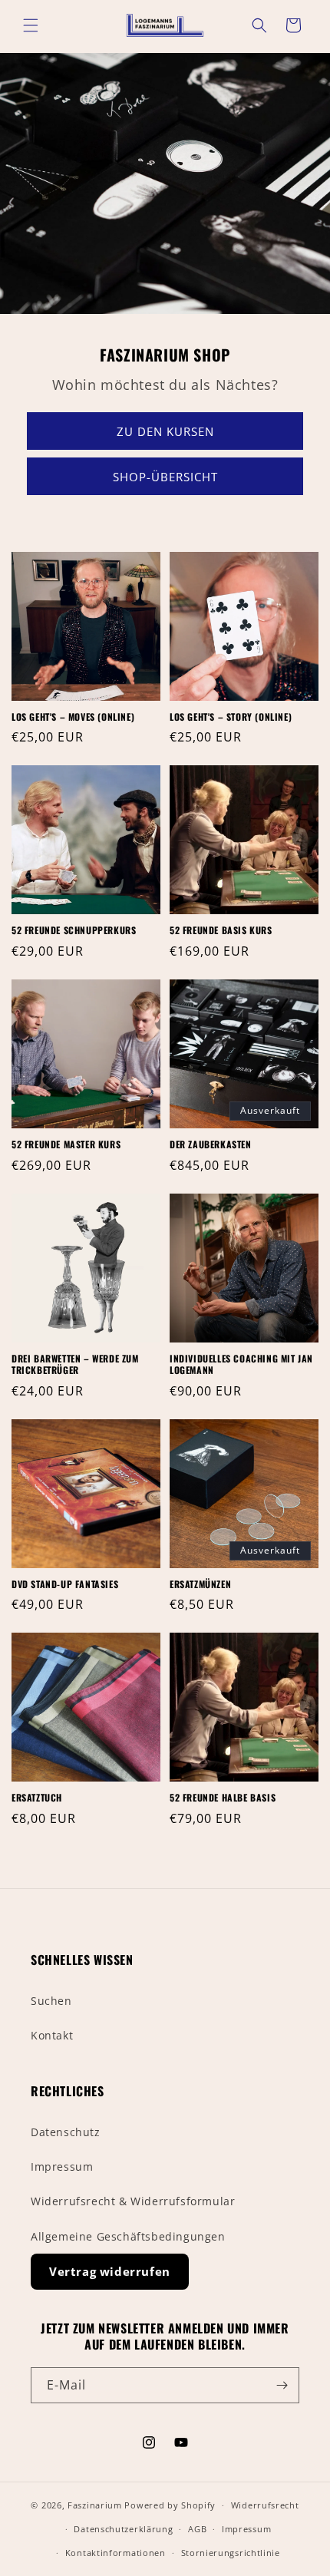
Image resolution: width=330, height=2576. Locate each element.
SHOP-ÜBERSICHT (165, 476)
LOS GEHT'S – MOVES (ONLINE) (73, 717)
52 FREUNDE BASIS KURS (221, 930)
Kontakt (52, 2035)
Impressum (62, 2166)
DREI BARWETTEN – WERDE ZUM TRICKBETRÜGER (75, 1364)
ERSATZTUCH (37, 1798)
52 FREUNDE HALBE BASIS (223, 1798)
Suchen (51, 2001)
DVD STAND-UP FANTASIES (65, 1584)
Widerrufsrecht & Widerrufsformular (133, 2201)
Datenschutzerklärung (123, 2529)
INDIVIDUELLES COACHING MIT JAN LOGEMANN (241, 1364)
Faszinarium (95, 2505)
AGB (197, 2529)
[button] (31, 25)
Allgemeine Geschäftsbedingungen (128, 2236)
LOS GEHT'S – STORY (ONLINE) (231, 717)
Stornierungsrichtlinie (231, 2553)
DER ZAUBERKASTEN (211, 1144)
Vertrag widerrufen (110, 2271)
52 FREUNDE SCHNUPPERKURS (74, 930)
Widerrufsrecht (265, 2505)
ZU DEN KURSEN (165, 431)
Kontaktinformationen (115, 2553)
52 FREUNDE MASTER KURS (66, 1144)
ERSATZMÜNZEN (200, 1584)
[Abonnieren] (282, 2385)
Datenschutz (66, 2132)
